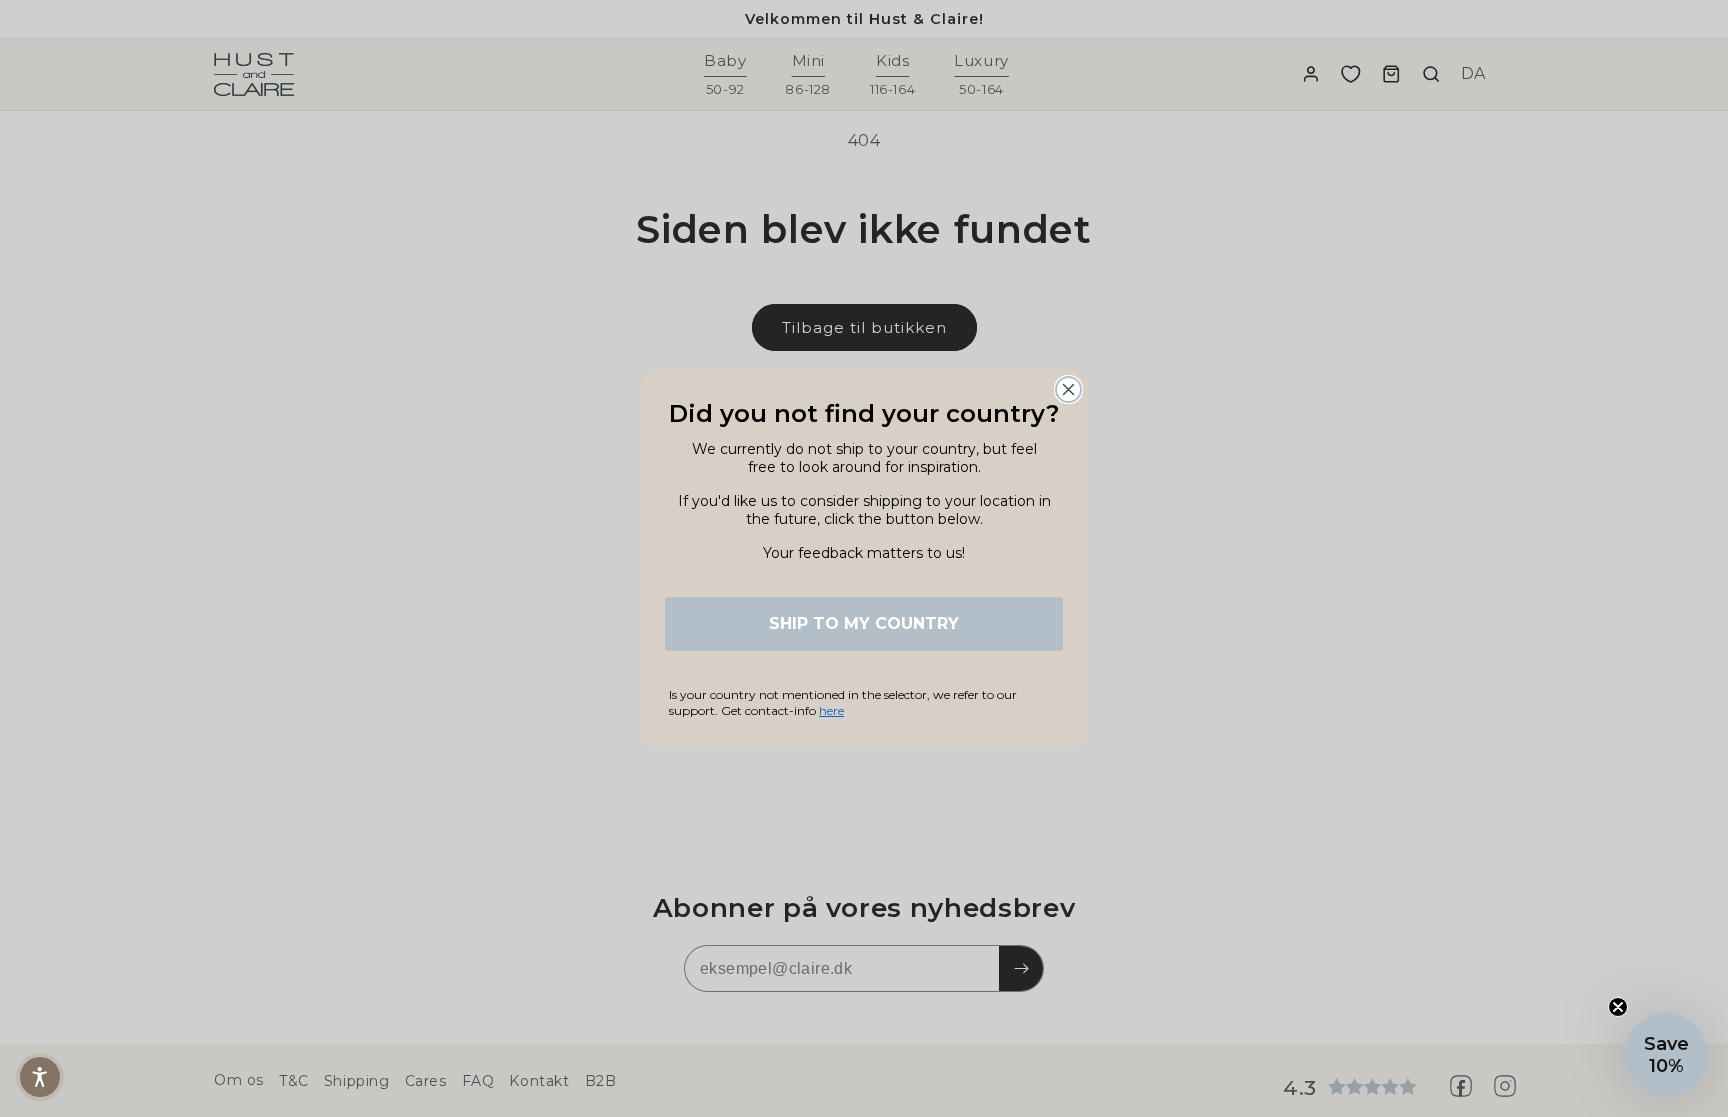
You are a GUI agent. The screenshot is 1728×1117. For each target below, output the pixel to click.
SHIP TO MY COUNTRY (864, 623)
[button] (40, 1077)
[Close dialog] (1068, 389)
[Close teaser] (1618, 1007)
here (831, 710)
